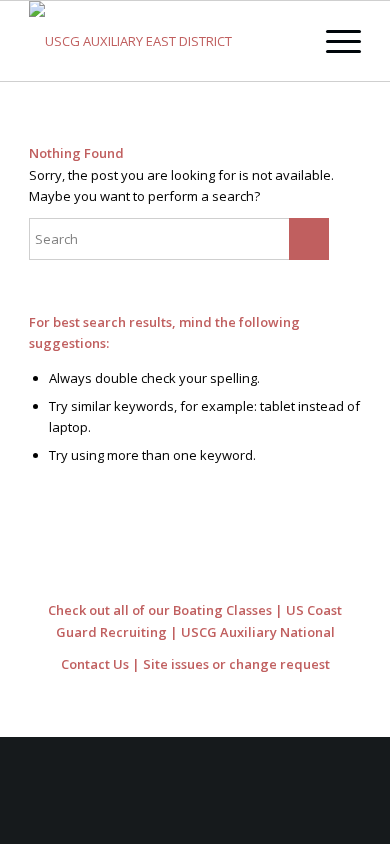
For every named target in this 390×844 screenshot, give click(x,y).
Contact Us (95, 664)
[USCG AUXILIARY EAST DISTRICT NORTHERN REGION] (161, 41)
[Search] (286, 41)
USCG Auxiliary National (258, 632)
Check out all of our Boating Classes (160, 610)
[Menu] (333, 41)
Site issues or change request (236, 664)
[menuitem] (286, 41)
